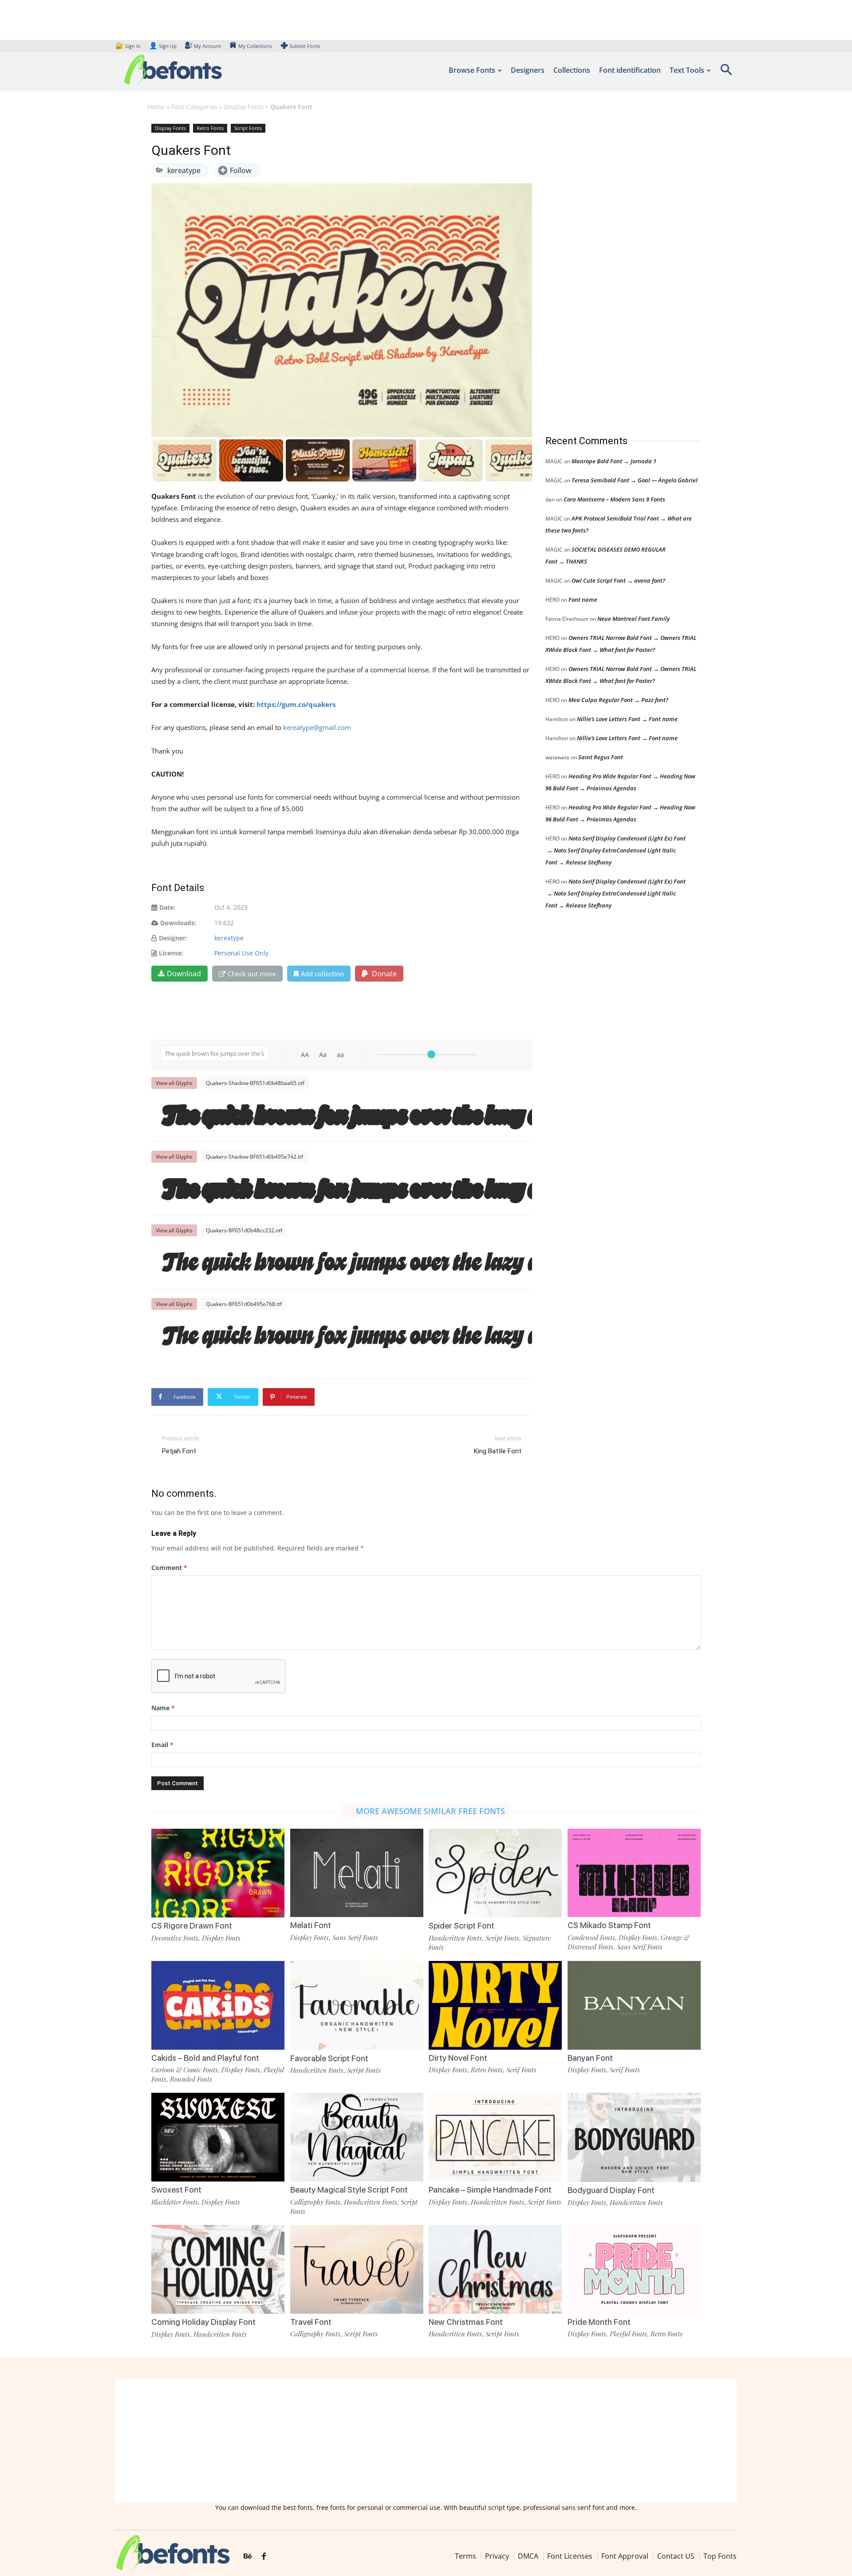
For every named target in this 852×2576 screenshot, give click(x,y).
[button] (726, 73)
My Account (207, 46)
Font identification (630, 70)
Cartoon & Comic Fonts (185, 2070)
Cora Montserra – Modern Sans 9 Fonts (614, 499)
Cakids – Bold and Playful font (205, 2058)
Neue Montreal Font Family (633, 619)
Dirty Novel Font (458, 2058)
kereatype (229, 938)
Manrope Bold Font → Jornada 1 (614, 461)
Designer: (173, 938)
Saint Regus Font (601, 757)
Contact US (676, 2556)
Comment (169, 1568)
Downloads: (178, 923)
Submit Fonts (305, 46)
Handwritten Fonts (455, 1938)
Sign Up (163, 46)
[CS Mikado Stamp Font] (634, 1872)
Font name (583, 600)
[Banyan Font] (634, 2005)
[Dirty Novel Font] (495, 2005)
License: (171, 953)
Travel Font (311, 2322)
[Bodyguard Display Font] (634, 2136)
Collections (572, 70)
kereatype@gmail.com (317, 727)
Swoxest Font (176, 2190)
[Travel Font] (357, 2268)
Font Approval (625, 2556)
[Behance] (248, 2556)
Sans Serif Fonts (355, 1937)
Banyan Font (590, 2058)
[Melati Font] (357, 1872)
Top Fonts (720, 2556)
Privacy (497, 2556)
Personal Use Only (241, 953)
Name (163, 1708)
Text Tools (687, 70)
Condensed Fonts (591, 1937)
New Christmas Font (466, 2322)
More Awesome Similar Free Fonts (430, 1811)
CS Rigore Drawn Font (192, 1926)
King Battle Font (498, 1451)
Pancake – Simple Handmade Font (490, 2190)
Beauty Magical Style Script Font (349, 2190)
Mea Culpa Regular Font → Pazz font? (618, 700)
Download (184, 974)
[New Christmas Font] (495, 2268)
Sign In (129, 46)
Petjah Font (179, 1451)
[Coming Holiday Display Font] (218, 2269)
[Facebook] (264, 2556)
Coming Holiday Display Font (203, 2322)
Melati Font (311, 1925)
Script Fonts (248, 128)
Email (162, 1745)
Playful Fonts (628, 2334)
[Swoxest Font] (218, 2136)
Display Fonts (244, 107)
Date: (167, 907)
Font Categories (194, 107)
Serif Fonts (521, 2070)
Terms (465, 2556)
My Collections (255, 46)
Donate (383, 974)
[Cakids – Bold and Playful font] (218, 2005)
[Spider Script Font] (495, 1872)
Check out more (252, 974)
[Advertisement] (612, 270)
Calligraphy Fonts (315, 2202)
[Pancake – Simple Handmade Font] (495, 2136)
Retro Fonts (210, 128)
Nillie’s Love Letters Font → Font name (627, 719)
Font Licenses (570, 2556)
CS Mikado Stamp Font (609, 1925)
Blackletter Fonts (175, 2202)
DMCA (528, 2556)
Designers (528, 70)
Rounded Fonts (191, 2079)
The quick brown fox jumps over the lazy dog (346, 1116)
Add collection (322, 974)
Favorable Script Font (329, 2058)
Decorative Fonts (175, 1938)
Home (156, 107)
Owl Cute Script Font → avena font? (618, 580)
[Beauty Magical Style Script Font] (357, 2136)
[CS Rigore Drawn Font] (218, 1872)
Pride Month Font (599, 2322)
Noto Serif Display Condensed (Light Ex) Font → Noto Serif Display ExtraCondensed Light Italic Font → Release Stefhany (615, 850)
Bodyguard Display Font (611, 2190)
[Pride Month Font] (634, 2268)
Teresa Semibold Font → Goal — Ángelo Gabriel (635, 480)
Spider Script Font (461, 1926)
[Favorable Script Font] (357, 2005)
